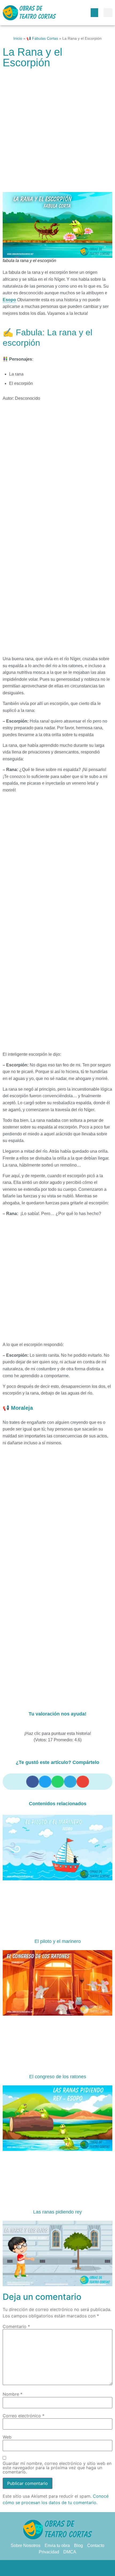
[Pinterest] (57, 2568)
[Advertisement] (57, 133)
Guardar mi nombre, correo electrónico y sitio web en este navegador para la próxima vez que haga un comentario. (57, 2468)
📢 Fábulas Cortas (42, 38)
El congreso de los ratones (58, 2077)
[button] (94, 13)
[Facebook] (36, 2568)
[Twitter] (47, 2568)
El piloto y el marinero (58, 1941)
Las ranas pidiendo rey (57, 2212)
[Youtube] (79, 2568)
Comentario (16, 2326)
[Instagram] (68, 2568)
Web (7, 2437)
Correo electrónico (24, 2416)
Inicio (18, 38)
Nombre (13, 2394)
